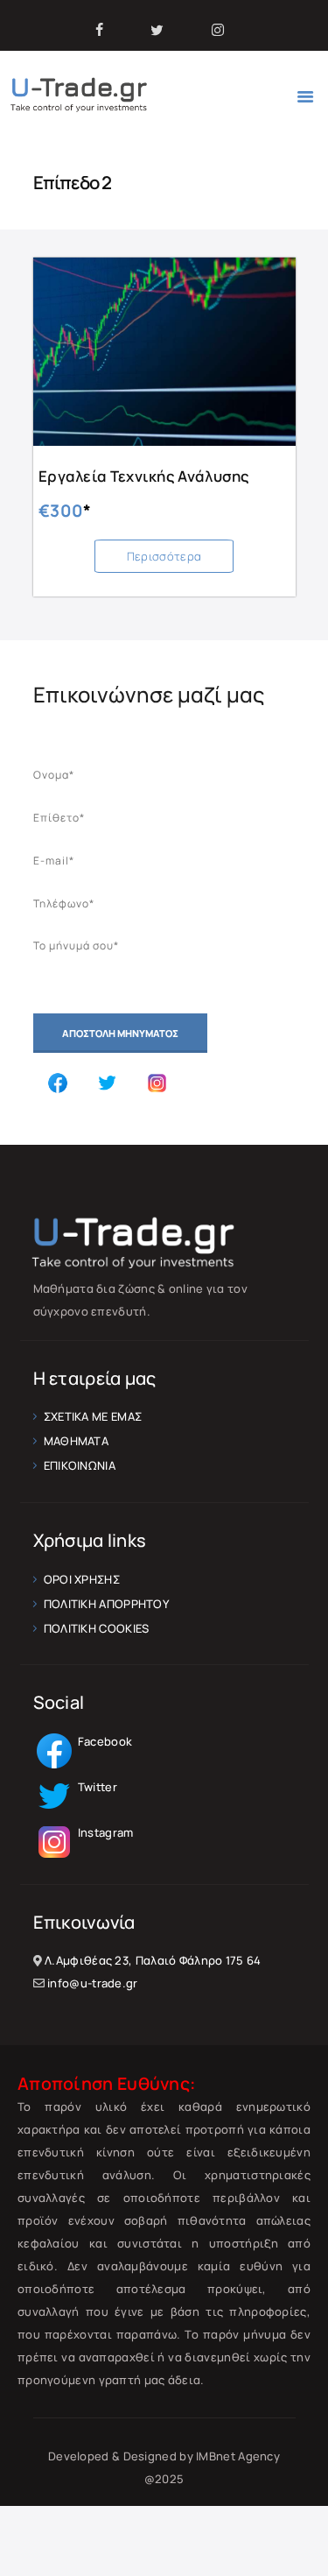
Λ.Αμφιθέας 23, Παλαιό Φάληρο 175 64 (153, 1960)
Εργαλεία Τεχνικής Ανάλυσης (144, 476)
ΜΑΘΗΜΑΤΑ (76, 1441)
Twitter (96, 1787)
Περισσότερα (164, 556)
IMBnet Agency (238, 2456)
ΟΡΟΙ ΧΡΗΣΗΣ (82, 1579)
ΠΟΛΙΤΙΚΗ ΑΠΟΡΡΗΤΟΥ (106, 1604)
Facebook (104, 1741)
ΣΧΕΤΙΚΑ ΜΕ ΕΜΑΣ (93, 1416)
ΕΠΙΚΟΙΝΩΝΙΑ (80, 1465)
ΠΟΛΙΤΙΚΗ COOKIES (97, 1628)
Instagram (105, 1832)
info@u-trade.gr (93, 1983)
